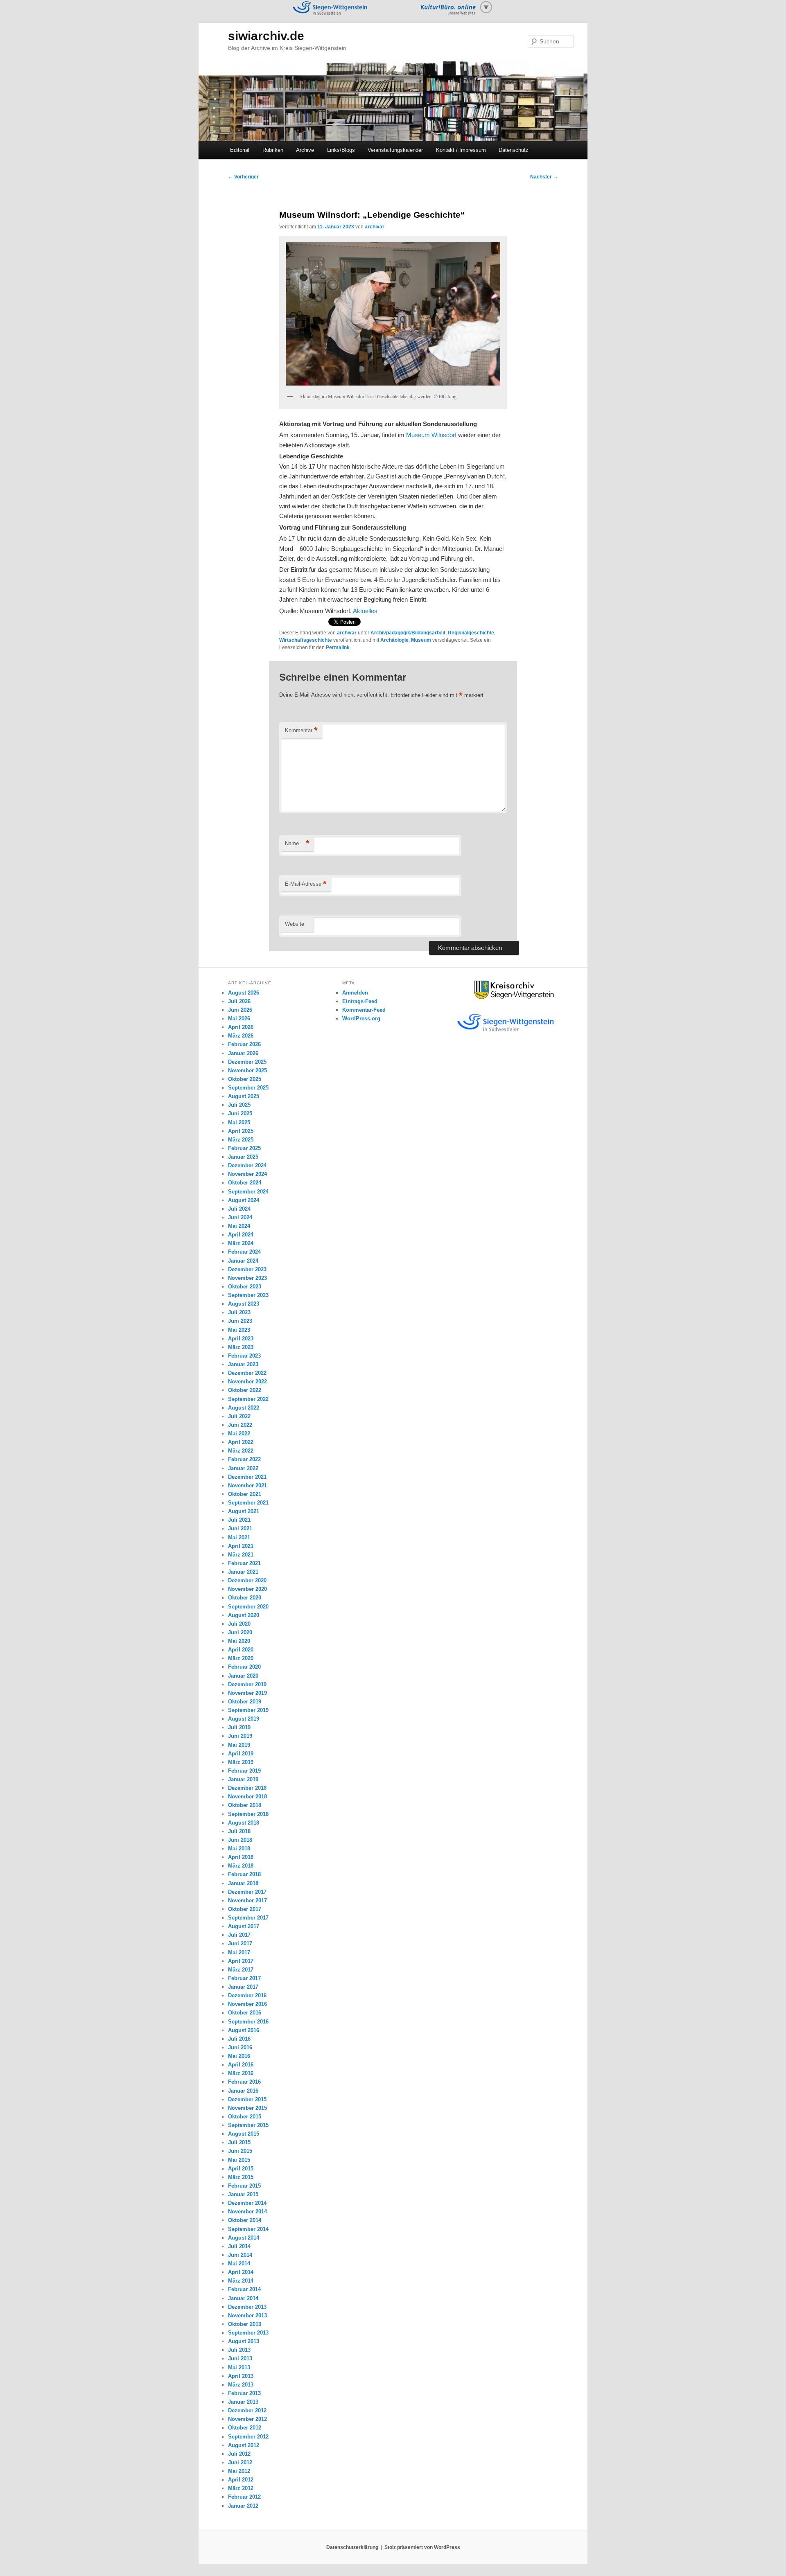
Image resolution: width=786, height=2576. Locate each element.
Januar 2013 (243, 2402)
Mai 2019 (239, 1745)
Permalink (338, 647)
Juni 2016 (240, 2047)
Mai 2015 (239, 2160)
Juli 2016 (239, 2039)
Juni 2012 (240, 2462)
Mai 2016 (239, 2056)
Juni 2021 (240, 1528)
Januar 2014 (243, 2298)
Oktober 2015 (245, 2117)
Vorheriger (243, 177)
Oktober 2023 (245, 1287)
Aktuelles (365, 611)
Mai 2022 (239, 1433)
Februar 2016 (244, 2082)
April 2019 (241, 1754)
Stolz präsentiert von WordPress (422, 2547)
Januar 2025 (243, 1157)
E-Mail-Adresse (306, 884)
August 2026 (244, 993)
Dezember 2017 (247, 1892)
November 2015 (247, 2108)
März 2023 (241, 1347)
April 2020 (241, 1650)
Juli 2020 (239, 1624)
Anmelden (355, 993)
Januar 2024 (243, 1261)
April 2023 (241, 1339)
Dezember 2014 (247, 2203)
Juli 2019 (239, 1727)
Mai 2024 (239, 1226)
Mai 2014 (239, 2264)
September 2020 (248, 1607)
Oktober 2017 (245, 1909)
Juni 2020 (240, 1632)
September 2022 (248, 1399)
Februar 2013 (244, 2393)
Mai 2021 (239, 1537)
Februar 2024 (244, 1252)
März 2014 (241, 2281)
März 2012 (241, 2488)
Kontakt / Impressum (461, 150)
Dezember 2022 (247, 1373)
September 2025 (248, 1088)
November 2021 (247, 1485)
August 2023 (244, 1304)
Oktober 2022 (245, 1390)
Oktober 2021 (245, 1494)
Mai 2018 (239, 1849)
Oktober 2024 (245, 1183)
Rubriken (273, 150)
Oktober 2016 (245, 2013)
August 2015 (244, 2134)
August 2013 (244, 2341)
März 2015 (241, 2177)
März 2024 (241, 1243)
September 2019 (248, 1710)
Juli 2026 (239, 1001)
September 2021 (248, 1503)
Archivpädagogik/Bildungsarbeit (408, 633)
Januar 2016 (243, 2091)
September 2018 (248, 1814)
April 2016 (241, 2065)
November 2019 (247, 1693)
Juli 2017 (239, 1935)
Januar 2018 (243, 1883)
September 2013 (248, 2333)
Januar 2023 (243, 1364)
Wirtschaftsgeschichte (306, 640)
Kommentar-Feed (364, 1010)
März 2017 (241, 1970)
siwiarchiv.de (266, 36)
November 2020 (247, 1589)
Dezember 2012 (247, 2410)
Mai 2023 (239, 1330)
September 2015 (248, 2125)
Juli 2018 (239, 1831)
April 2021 (241, 1546)
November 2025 (247, 1070)
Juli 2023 (239, 1312)
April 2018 (241, 1857)
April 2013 (241, 2376)
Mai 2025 (239, 1122)
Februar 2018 (244, 1874)
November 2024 (247, 1174)
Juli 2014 (239, 2246)
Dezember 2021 (247, 1477)
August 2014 (244, 2238)
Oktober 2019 (245, 1702)
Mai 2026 (239, 1018)
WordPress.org (361, 1018)
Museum (421, 640)
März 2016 (241, 2073)
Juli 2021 (239, 1520)
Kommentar (301, 730)
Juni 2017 (240, 1943)
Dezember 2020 (247, 1580)
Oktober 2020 (245, 1598)
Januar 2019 (243, 1779)
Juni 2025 (240, 1113)
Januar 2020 (243, 1676)
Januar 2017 (243, 1987)
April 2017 (241, 1961)
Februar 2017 (244, 1978)
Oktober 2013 (245, 2324)
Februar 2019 (244, 1771)
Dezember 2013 (247, 2307)
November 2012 (247, 2419)
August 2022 (244, 1408)
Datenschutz (514, 150)
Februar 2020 (244, 1667)
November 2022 (247, 1382)
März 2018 (241, 1866)
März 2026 (241, 1036)
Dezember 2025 (247, 1062)
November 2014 (247, 2212)
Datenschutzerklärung (352, 2547)
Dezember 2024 (247, 1165)
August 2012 (244, 2445)
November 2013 (247, 2315)
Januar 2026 (243, 1053)
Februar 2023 (244, 1356)
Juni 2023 (240, 1321)
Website (295, 924)
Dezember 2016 (247, 1995)
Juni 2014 (240, 2255)
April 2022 (241, 1442)
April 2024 (241, 1235)
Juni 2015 (240, 2151)
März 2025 (241, 1140)
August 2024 (244, 1200)
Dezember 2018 (247, 1788)
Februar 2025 (244, 1148)
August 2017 (244, 1926)
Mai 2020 (239, 1641)
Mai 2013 (239, 2367)
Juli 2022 (239, 1416)
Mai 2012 (239, 2471)
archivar (375, 227)
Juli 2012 (239, 2454)
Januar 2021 (243, 1572)
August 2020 (244, 1615)
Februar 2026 (244, 1044)
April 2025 (241, 1131)
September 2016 (248, 2022)
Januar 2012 (243, 2506)
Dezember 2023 (247, 1269)
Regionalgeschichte (471, 633)
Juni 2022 (240, 1425)
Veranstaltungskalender (395, 150)
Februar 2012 (244, 2497)
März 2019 (241, 1762)
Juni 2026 (240, 1010)
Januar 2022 (243, 1468)
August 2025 (244, 1096)
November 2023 (247, 1278)
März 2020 (241, 1658)
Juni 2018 (240, 1840)
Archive (305, 150)
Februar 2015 (244, 2186)
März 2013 (241, 2385)
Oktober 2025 (245, 1079)
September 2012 (248, 2437)
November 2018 (247, 1797)
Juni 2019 (240, 1736)
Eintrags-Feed (360, 1001)
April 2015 (241, 2169)
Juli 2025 (239, 1105)
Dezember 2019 (247, 1684)
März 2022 (241, 1451)
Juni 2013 (240, 2358)
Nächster (544, 177)
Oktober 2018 (245, 1805)
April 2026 (241, 1027)
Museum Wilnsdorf (431, 435)
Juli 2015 (239, 2142)
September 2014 (248, 2229)
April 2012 (241, 2480)
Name (297, 843)
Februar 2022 (244, 1459)
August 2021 (244, 1511)
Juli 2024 (239, 1209)
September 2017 (248, 1918)
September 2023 (248, 1295)
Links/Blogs (341, 150)
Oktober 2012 (245, 2428)
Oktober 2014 (245, 2220)
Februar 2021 (244, 1563)
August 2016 (244, 2030)
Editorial (240, 150)
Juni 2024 (240, 1217)
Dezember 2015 (247, 2099)
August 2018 (244, 1823)
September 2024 (248, 1192)
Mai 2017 (239, 1952)
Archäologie (394, 640)
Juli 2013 (239, 2350)
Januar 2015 (243, 2194)
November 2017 (247, 1900)
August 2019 (244, 1719)
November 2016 (247, 2004)
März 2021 (241, 1555)
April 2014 (241, 2272)
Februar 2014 (244, 2289)
